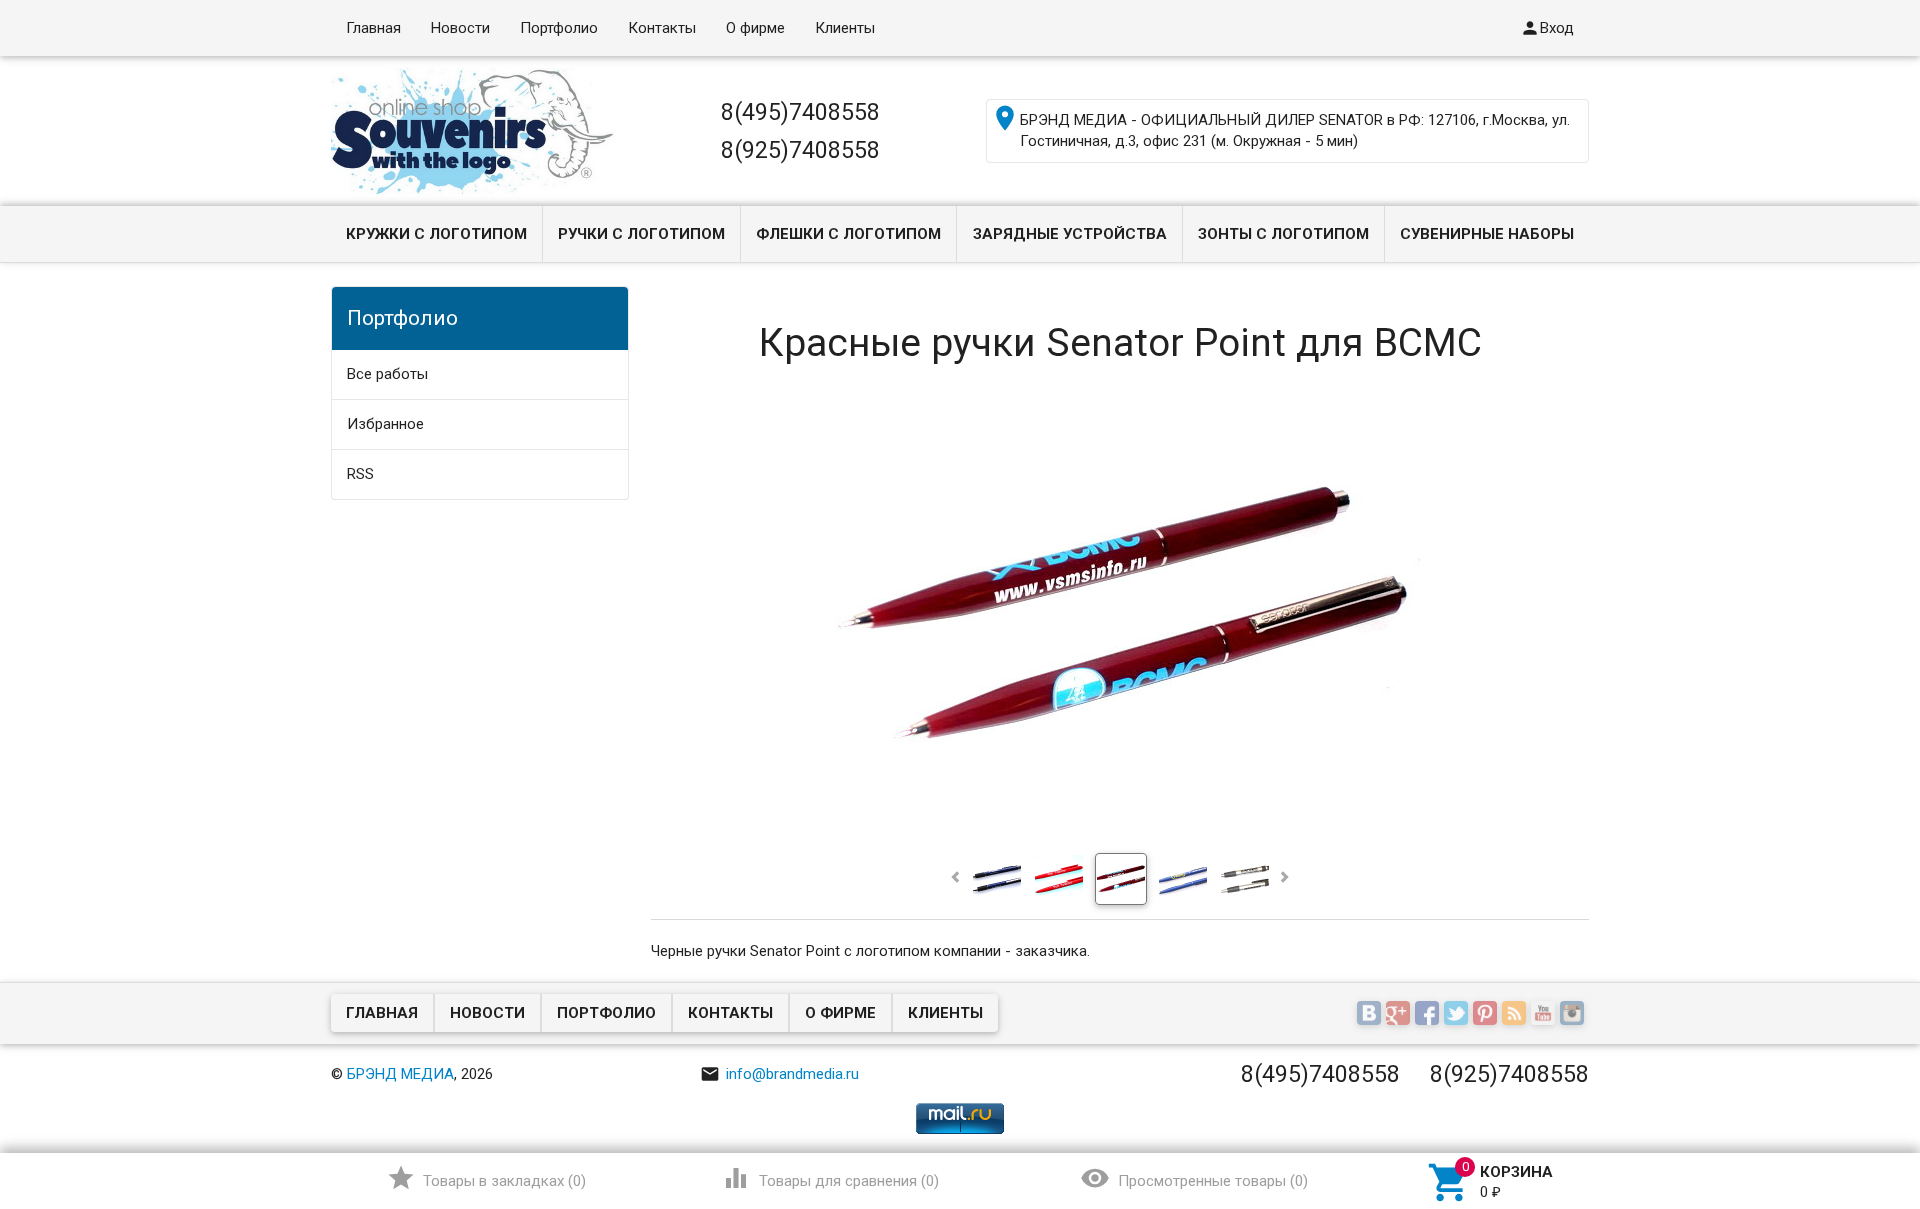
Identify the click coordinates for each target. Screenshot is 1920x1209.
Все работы (387, 374)
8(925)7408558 (800, 150)
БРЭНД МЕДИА (400, 1074)
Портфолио (559, 28)
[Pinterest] (1487, 1015)
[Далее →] (1120, 835)
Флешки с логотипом (848, 234)
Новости (460, 28)
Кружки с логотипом (436, 234)
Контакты (662, 28)
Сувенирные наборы (1487, 234)
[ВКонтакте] (1371, 1015)
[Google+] (1400, 1015)
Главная (373, 28)
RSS (360, 474)
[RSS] (1516, 1015)
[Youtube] (1545, 1015)
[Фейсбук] (1429, 1015)
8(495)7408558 (800, 112)
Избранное (385, 424)
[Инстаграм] (1574, 1015)
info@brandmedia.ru (779, 1074)
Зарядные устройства (1070, 234)
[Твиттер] (1458, 1015)
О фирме (755, 28)
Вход (1547, 28)
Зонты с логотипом (1283, 234)
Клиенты (845, 28)
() (486, 1178)
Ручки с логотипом (641, 234)
